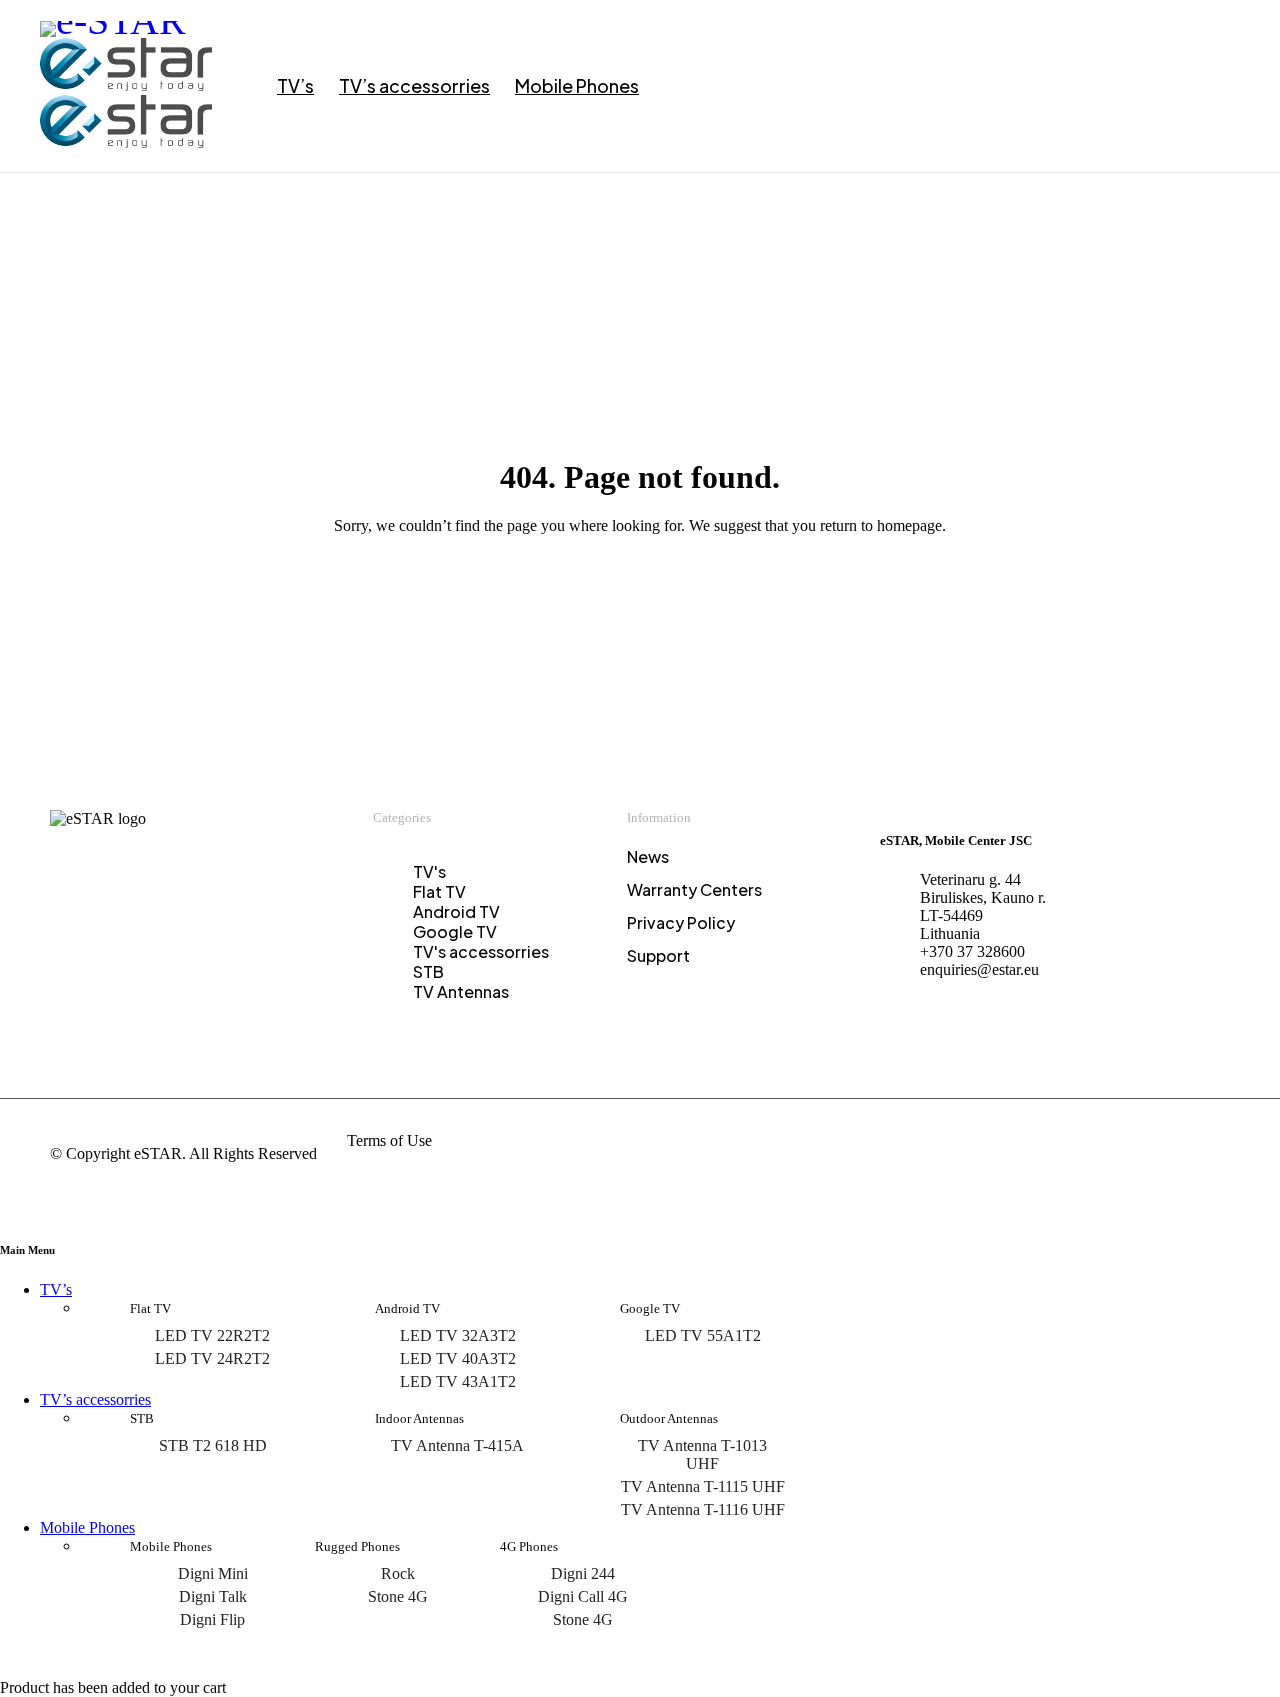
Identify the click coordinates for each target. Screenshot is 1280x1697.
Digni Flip (212, 1619)
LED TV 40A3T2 (458, 1358)
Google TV (455, 931)
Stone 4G (398, 1596)
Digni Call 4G (583, 1596)
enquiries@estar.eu (979, 969)
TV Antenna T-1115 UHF (703, 1486)
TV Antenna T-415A (457, 1445)
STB (428, 971)
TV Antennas (461, 991)
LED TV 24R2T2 (212, 1358)
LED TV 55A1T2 (703, 1335)
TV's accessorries (481, 951)
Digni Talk (213, 1596)
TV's (429, 871)
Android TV (456, 911)
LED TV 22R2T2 (212, 1335)
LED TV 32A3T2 (458, 1335)
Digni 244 (583, 1573)
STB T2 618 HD (213, 1445)
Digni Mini (213, 1573)
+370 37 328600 (972, 951)
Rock (398, 1573)
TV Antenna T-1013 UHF (702, 1454)
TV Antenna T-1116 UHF (703, 1509)
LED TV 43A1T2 (458, 1381)
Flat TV (439, 891)
